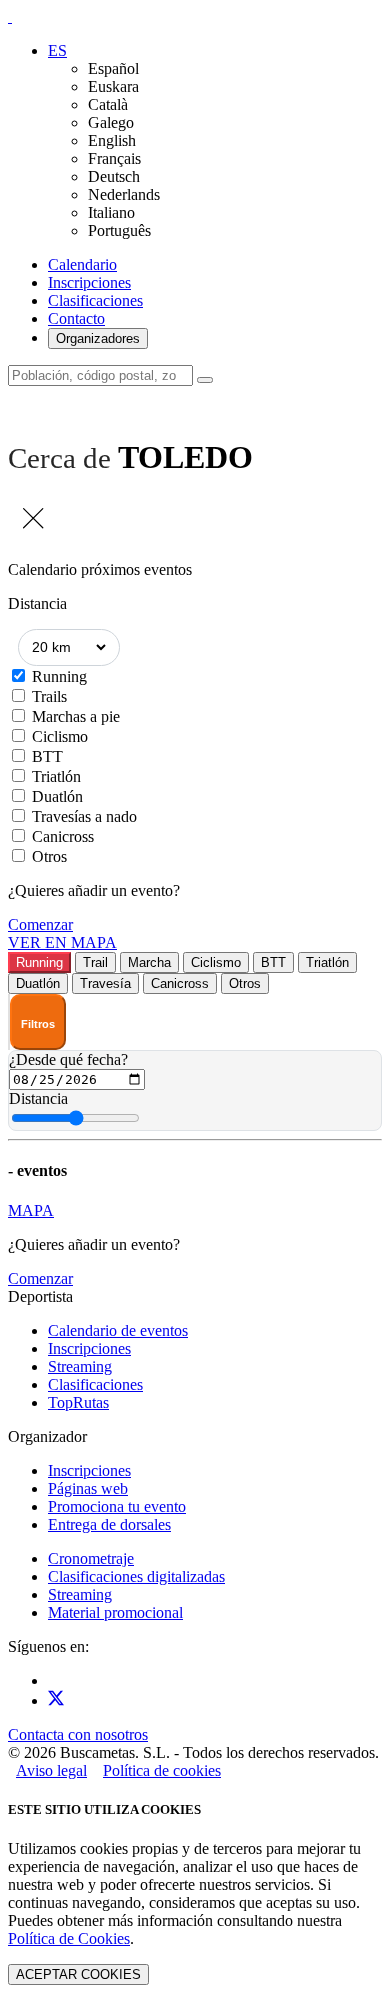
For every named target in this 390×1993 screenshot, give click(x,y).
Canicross (63, 836)
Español (113, 68)
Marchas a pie (76, 716)
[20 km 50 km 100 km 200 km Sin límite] (69, 647)
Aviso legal (51, 1770)
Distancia (38, 1098)
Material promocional (115, 1612)
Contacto (76, 318)
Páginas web (88, 1488)
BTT (47, 756)
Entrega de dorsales (109, 1524)
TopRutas (78, 1402)
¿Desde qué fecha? (68, 1059)
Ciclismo (60, 736)
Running (59, 676)
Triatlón (56, 776)
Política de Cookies (69, 1938)
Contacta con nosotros (78, 1734)
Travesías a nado (84, 816)
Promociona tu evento (117, 1506)
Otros (49, 856)
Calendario (82, 264)
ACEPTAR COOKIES (78, 1974)
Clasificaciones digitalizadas (136, 1576)
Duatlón (57, 796)
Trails (49, 696)
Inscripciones (89, 282)
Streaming (80, 1366)
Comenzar (40, 924)
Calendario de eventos (118, 1330)
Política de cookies (162, 1770)
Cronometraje (91, 1558)
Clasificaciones (95, 300)
